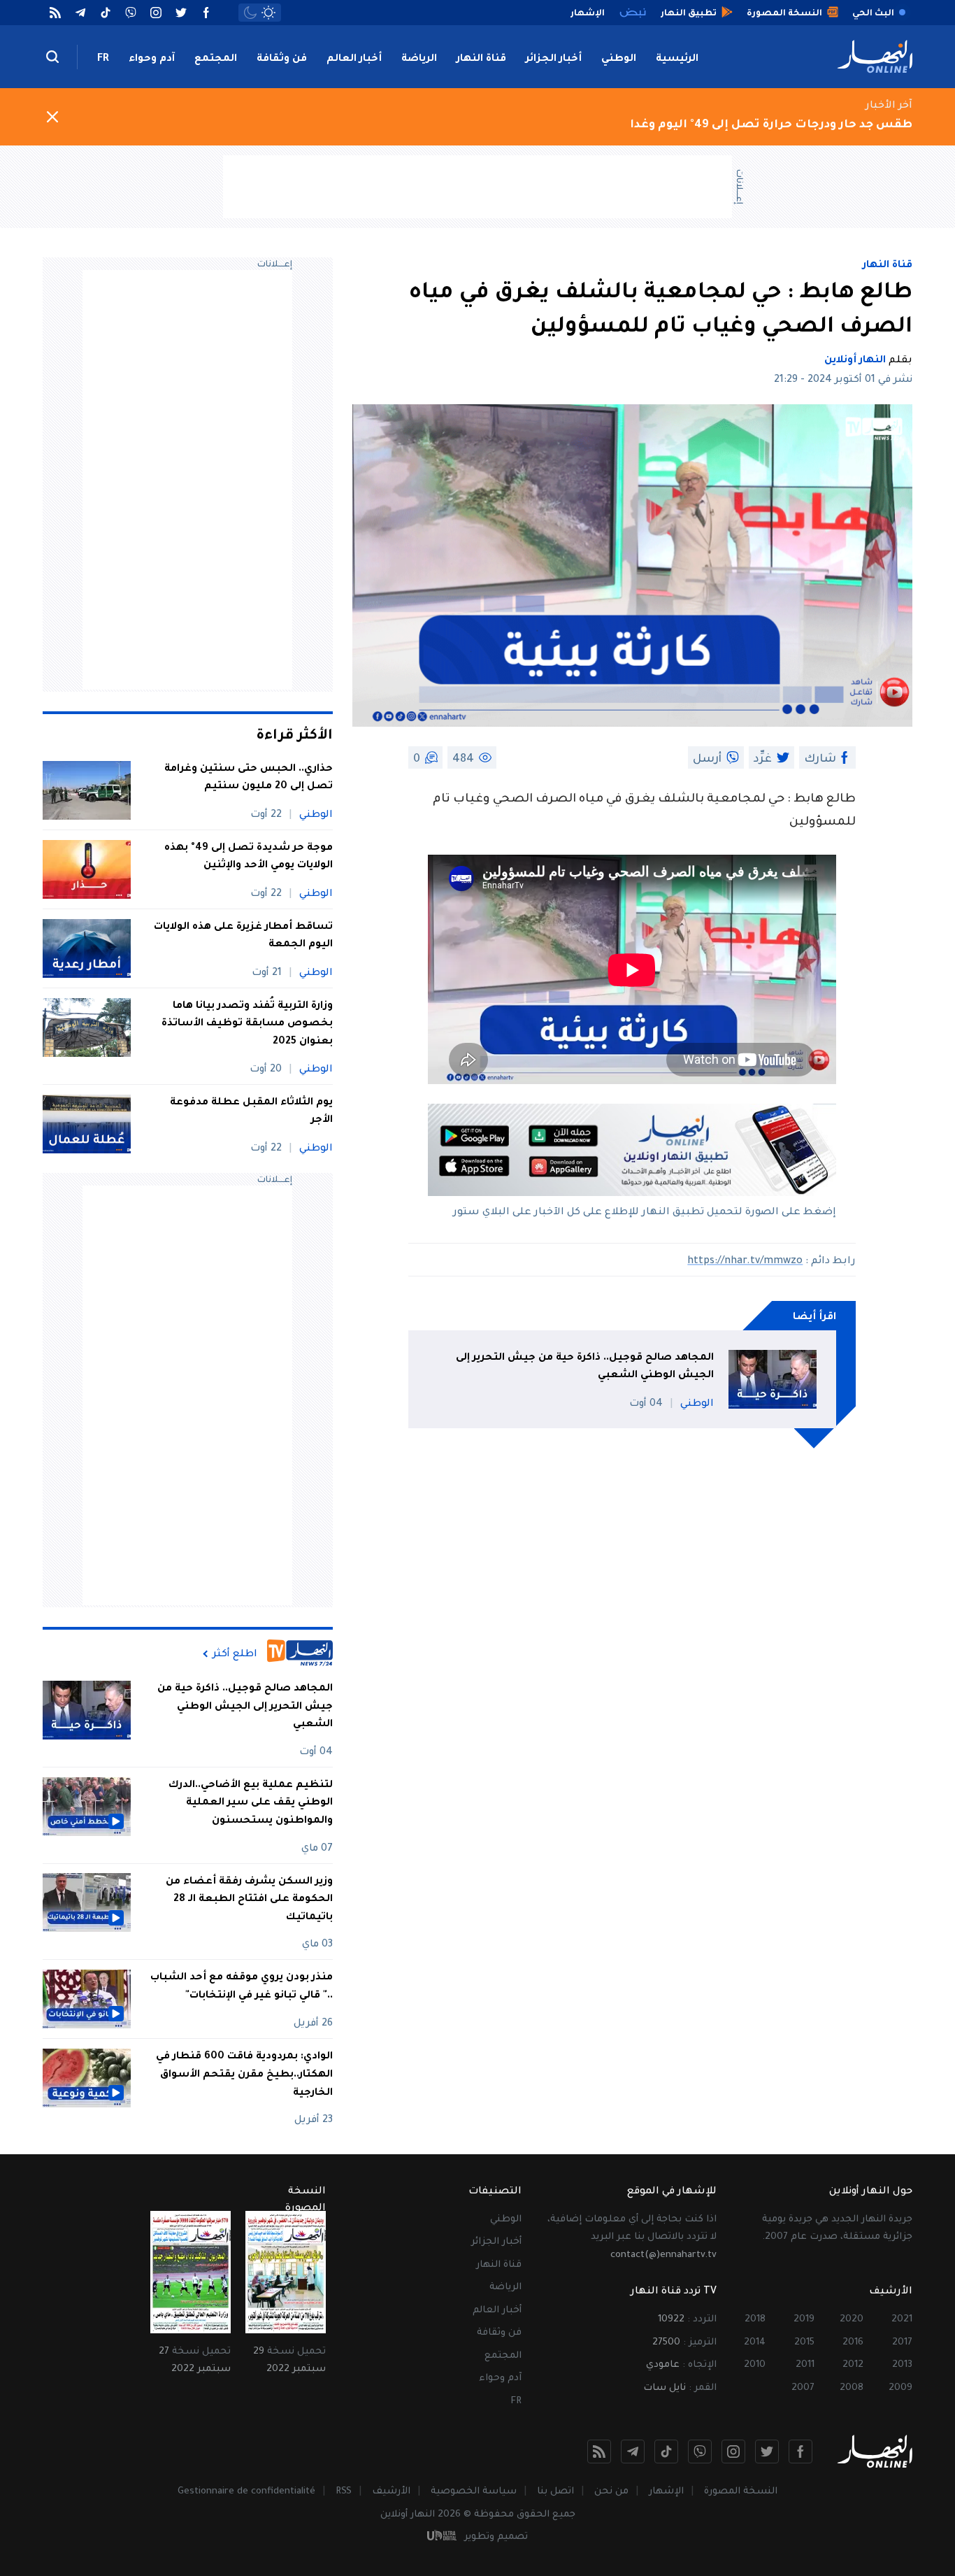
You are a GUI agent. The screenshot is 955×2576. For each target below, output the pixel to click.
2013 (902, 2365)
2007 (803, 2388)
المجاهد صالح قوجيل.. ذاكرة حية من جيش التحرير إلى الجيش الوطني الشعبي (585, 1367)
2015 (804, 2343)
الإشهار (666, 2492)
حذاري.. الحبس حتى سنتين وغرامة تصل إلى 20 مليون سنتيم (249, 778)
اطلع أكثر (235, 1654)
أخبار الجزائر (554, 59)
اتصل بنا (555, 2492)
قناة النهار (481, 59)
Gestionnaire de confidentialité (246, 2492)
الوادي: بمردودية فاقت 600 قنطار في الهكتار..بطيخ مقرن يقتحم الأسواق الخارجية (244, 2075)
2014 (755, 2343)
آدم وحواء (152, 59)
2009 (900, 2388)
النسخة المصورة (741, 2492)
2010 (755, 2365)
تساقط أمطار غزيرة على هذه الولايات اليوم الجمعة (243, 937)
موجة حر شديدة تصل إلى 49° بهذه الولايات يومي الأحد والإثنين (249, 858)
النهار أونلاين (855, 361)
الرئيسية (677, 59)
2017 (902, 2343)
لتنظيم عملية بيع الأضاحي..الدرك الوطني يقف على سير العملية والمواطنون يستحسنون (251, 1803)
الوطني (619, 59)
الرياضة (419, 59)
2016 (853, 2343)
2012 (853, 2365)
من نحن (611, 2492)
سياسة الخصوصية (474, 2492)
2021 (902, 2320)
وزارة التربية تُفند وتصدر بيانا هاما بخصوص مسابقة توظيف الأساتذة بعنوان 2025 (247, 1024)
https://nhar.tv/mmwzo (745, 1262)
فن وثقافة (282, 59)
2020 (852, 2320)
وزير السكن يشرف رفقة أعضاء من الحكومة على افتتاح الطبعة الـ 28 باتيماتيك (249, 1899)
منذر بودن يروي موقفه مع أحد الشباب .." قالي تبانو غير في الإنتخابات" (242, 1987)
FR (103, 59)
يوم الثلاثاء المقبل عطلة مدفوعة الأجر (251, 1112)
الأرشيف (391, 2492)
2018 (755, 2320)
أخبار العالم (354, 59)
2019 (804, 2320)
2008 (852, 2388)
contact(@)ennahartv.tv (663, 2255)
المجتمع (216, 59)
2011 (805, 2365)
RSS (344, 2492)
